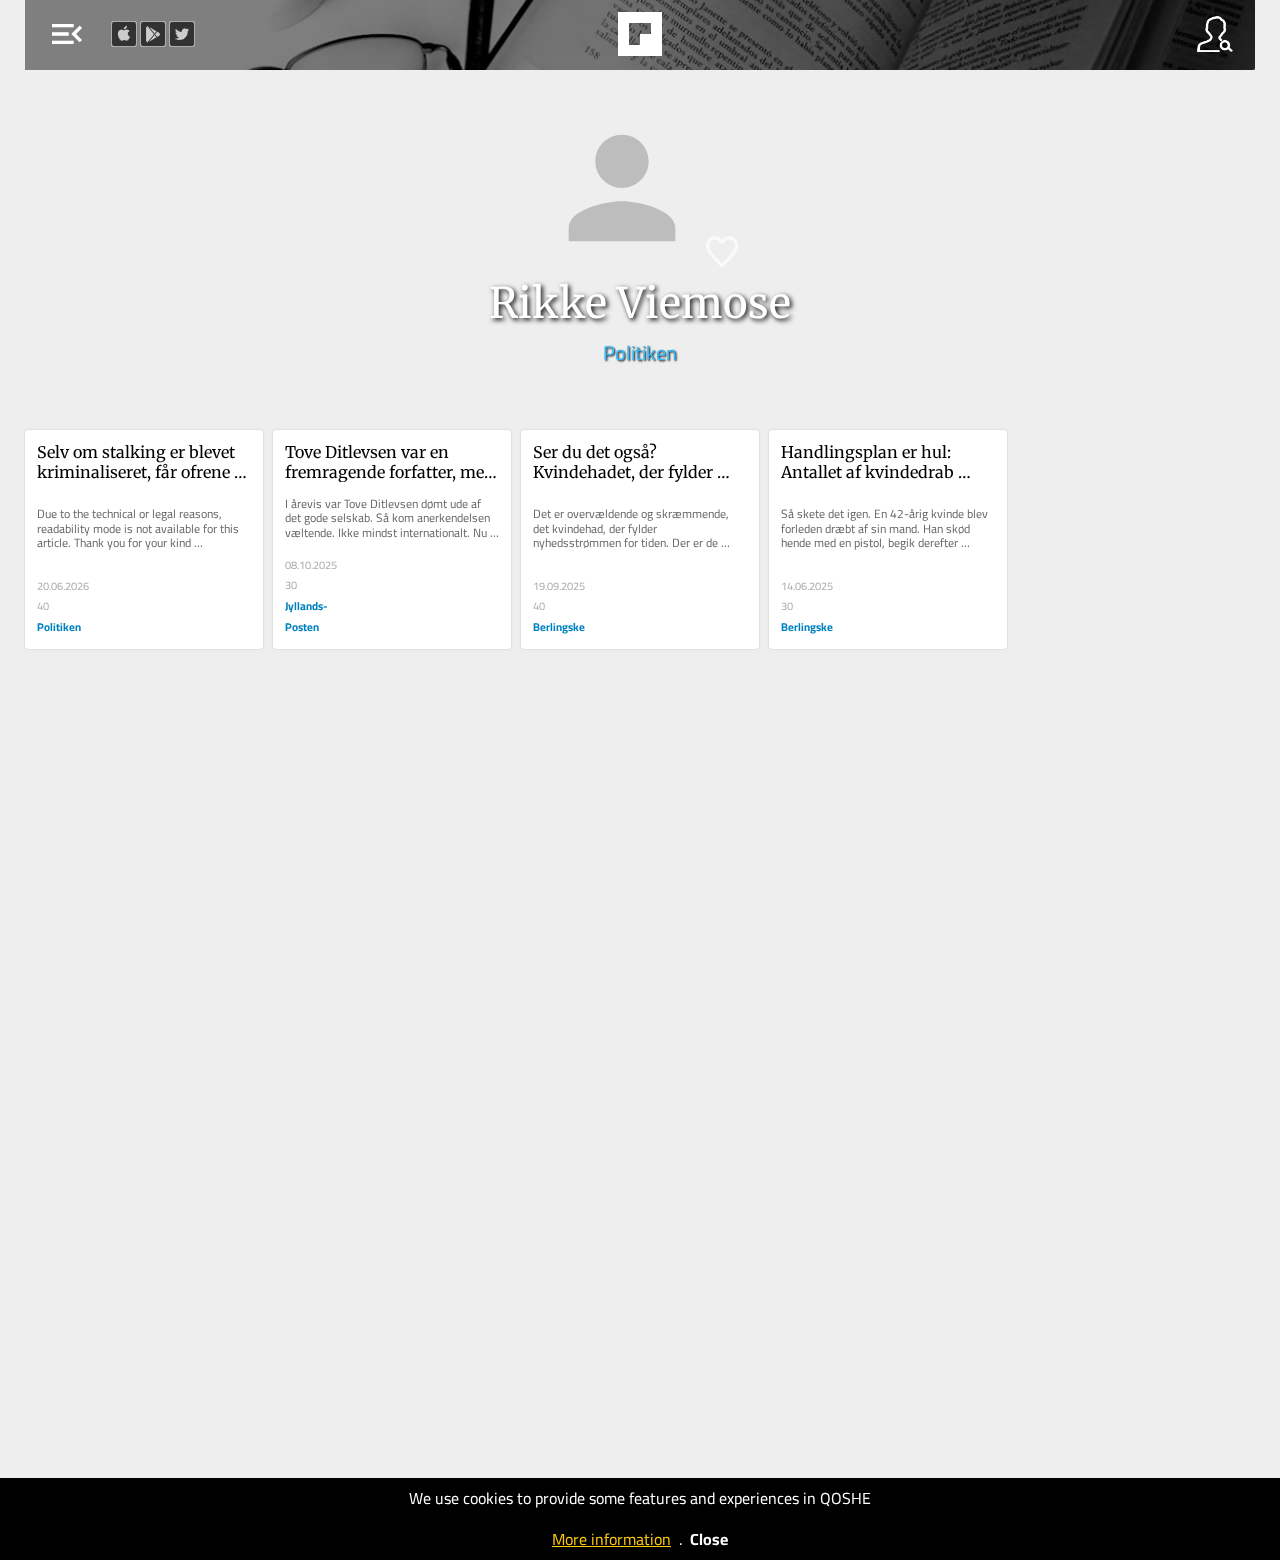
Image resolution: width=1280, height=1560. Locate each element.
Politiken (640, 352)
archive (691, 40)
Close (709, 1539)
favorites (585, 40)
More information (611, 1539)
